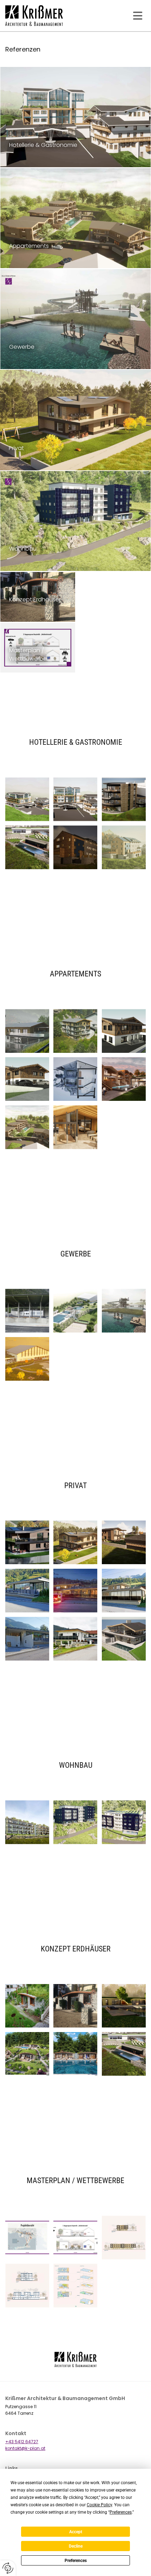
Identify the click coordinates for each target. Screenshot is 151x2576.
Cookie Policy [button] (99, 2505)
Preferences (76, 2561)
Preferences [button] (121, 2512)
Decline (76, 2546)
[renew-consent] (8, 2568)
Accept (76, 2532)
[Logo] (44, 16)
